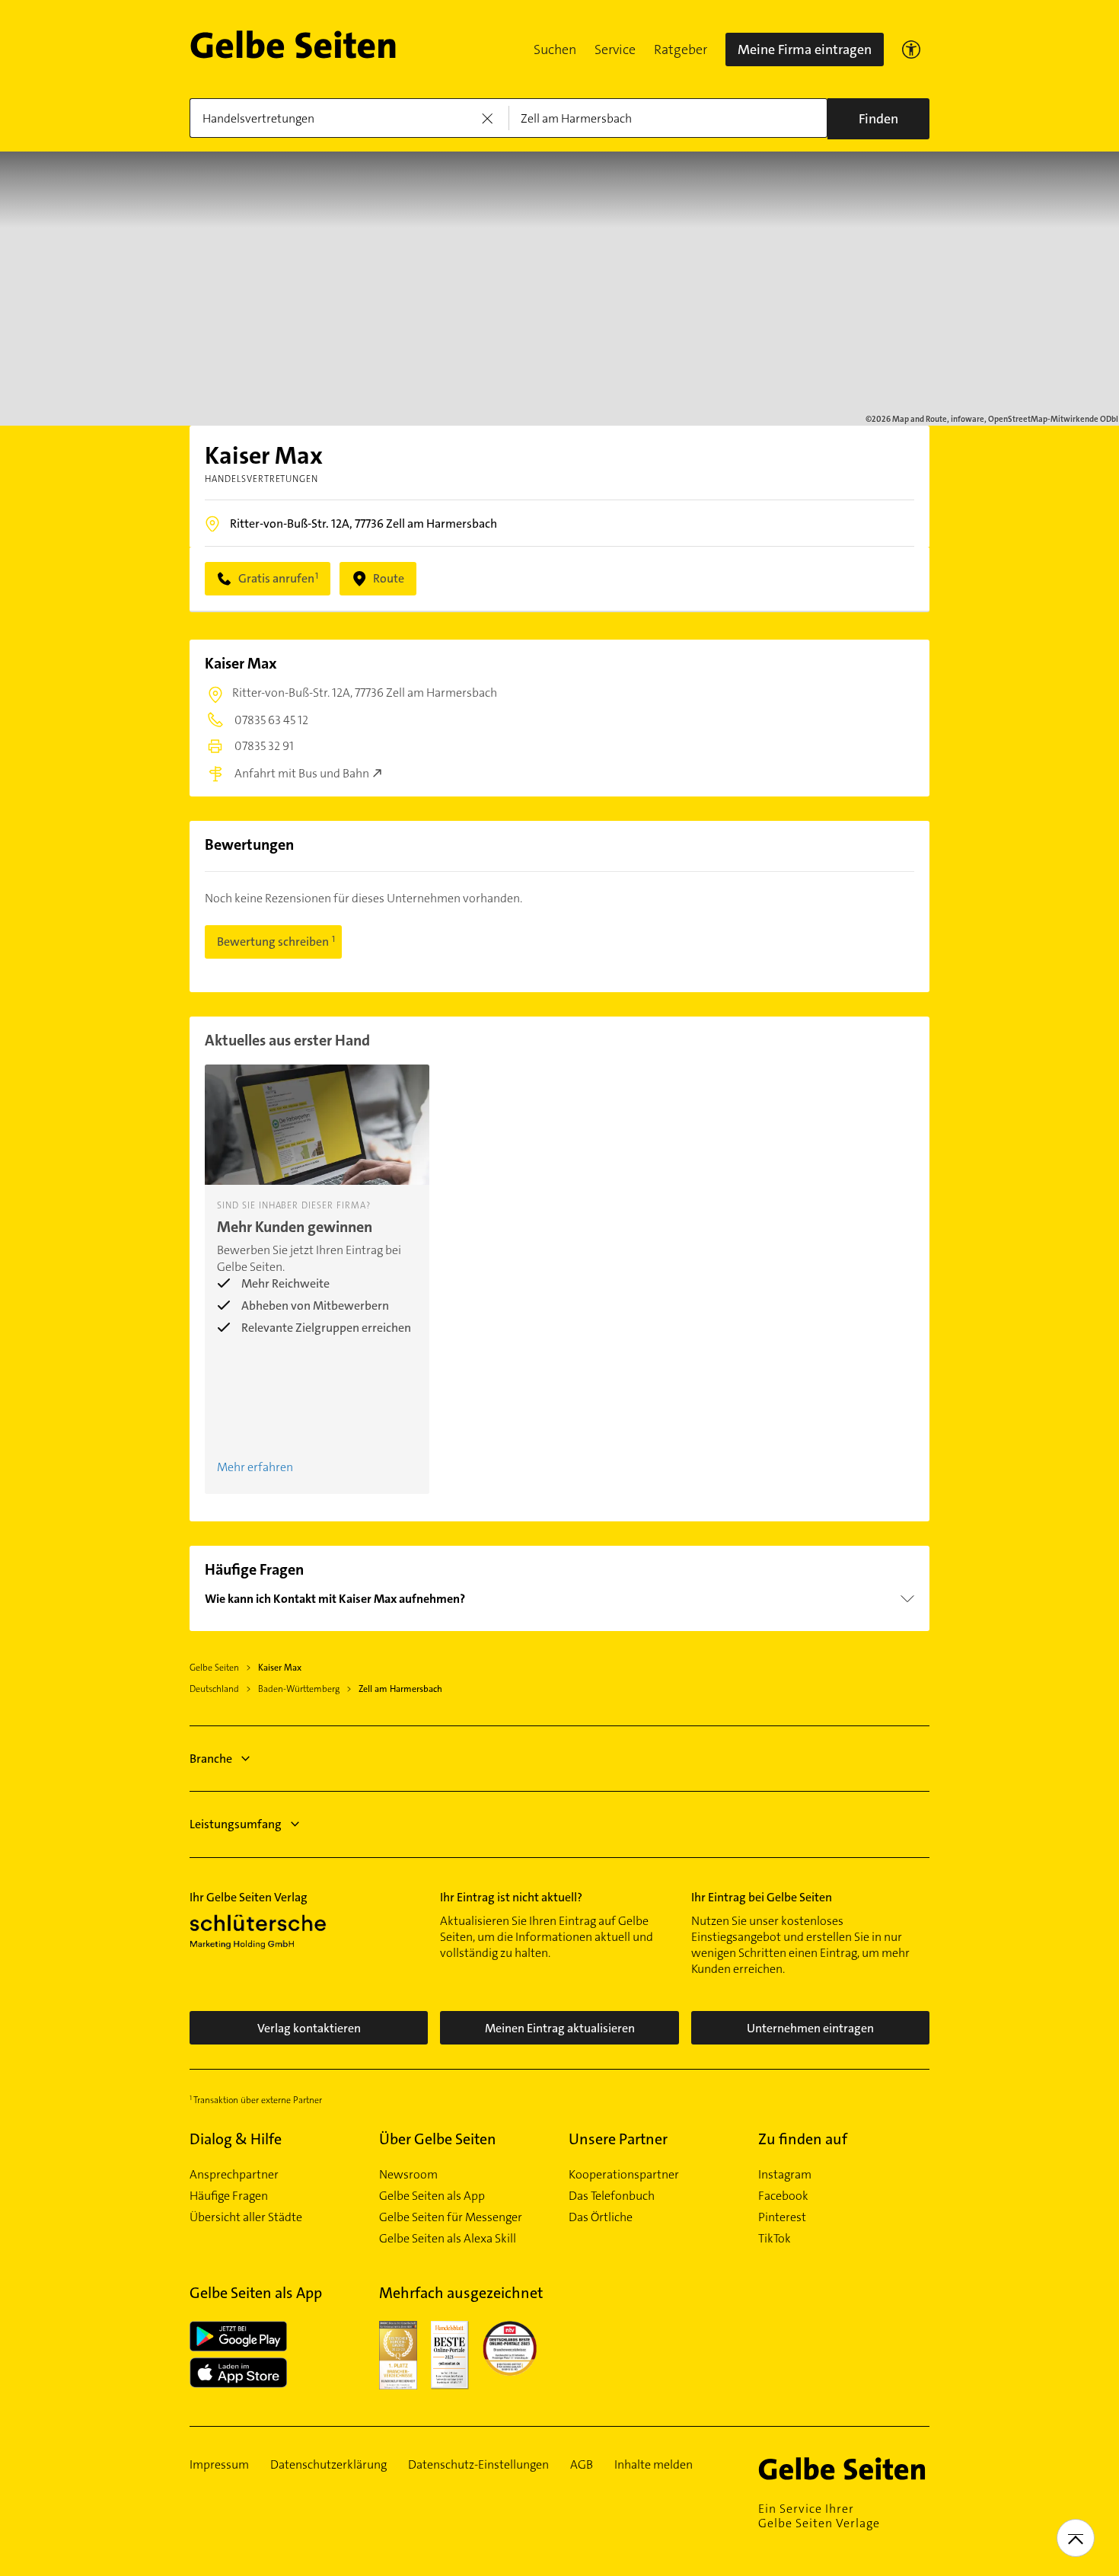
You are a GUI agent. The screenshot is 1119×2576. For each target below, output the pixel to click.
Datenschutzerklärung (328, 2465)
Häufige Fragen (229, 2196)
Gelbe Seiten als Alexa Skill (448, 2239)
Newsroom (408, 2175)
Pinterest (782, 2217)
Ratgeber (681, 49)
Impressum (219, 2465)
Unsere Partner (618, 2139)
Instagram (785, 2175)
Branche (211, 1759)
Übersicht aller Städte (246, 2217)
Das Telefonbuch (612, 2196)
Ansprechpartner (234, 2175)
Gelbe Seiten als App (432, 2196)
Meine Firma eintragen (805, 49)
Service (615, 49)
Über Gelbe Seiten (438, 2139)
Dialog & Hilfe (236, 2139)
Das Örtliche (601, 2217)
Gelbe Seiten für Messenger (451, 2217)
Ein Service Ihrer (819, 2516)
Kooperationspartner (624, 2175)
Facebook (783, 2196)
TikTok (775, 2239)
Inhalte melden (654, 2465)
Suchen (555, 49)
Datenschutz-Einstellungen (478, 2465)
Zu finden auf (803, 2139)
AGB (582, 2465)
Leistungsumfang (236, 1824)
